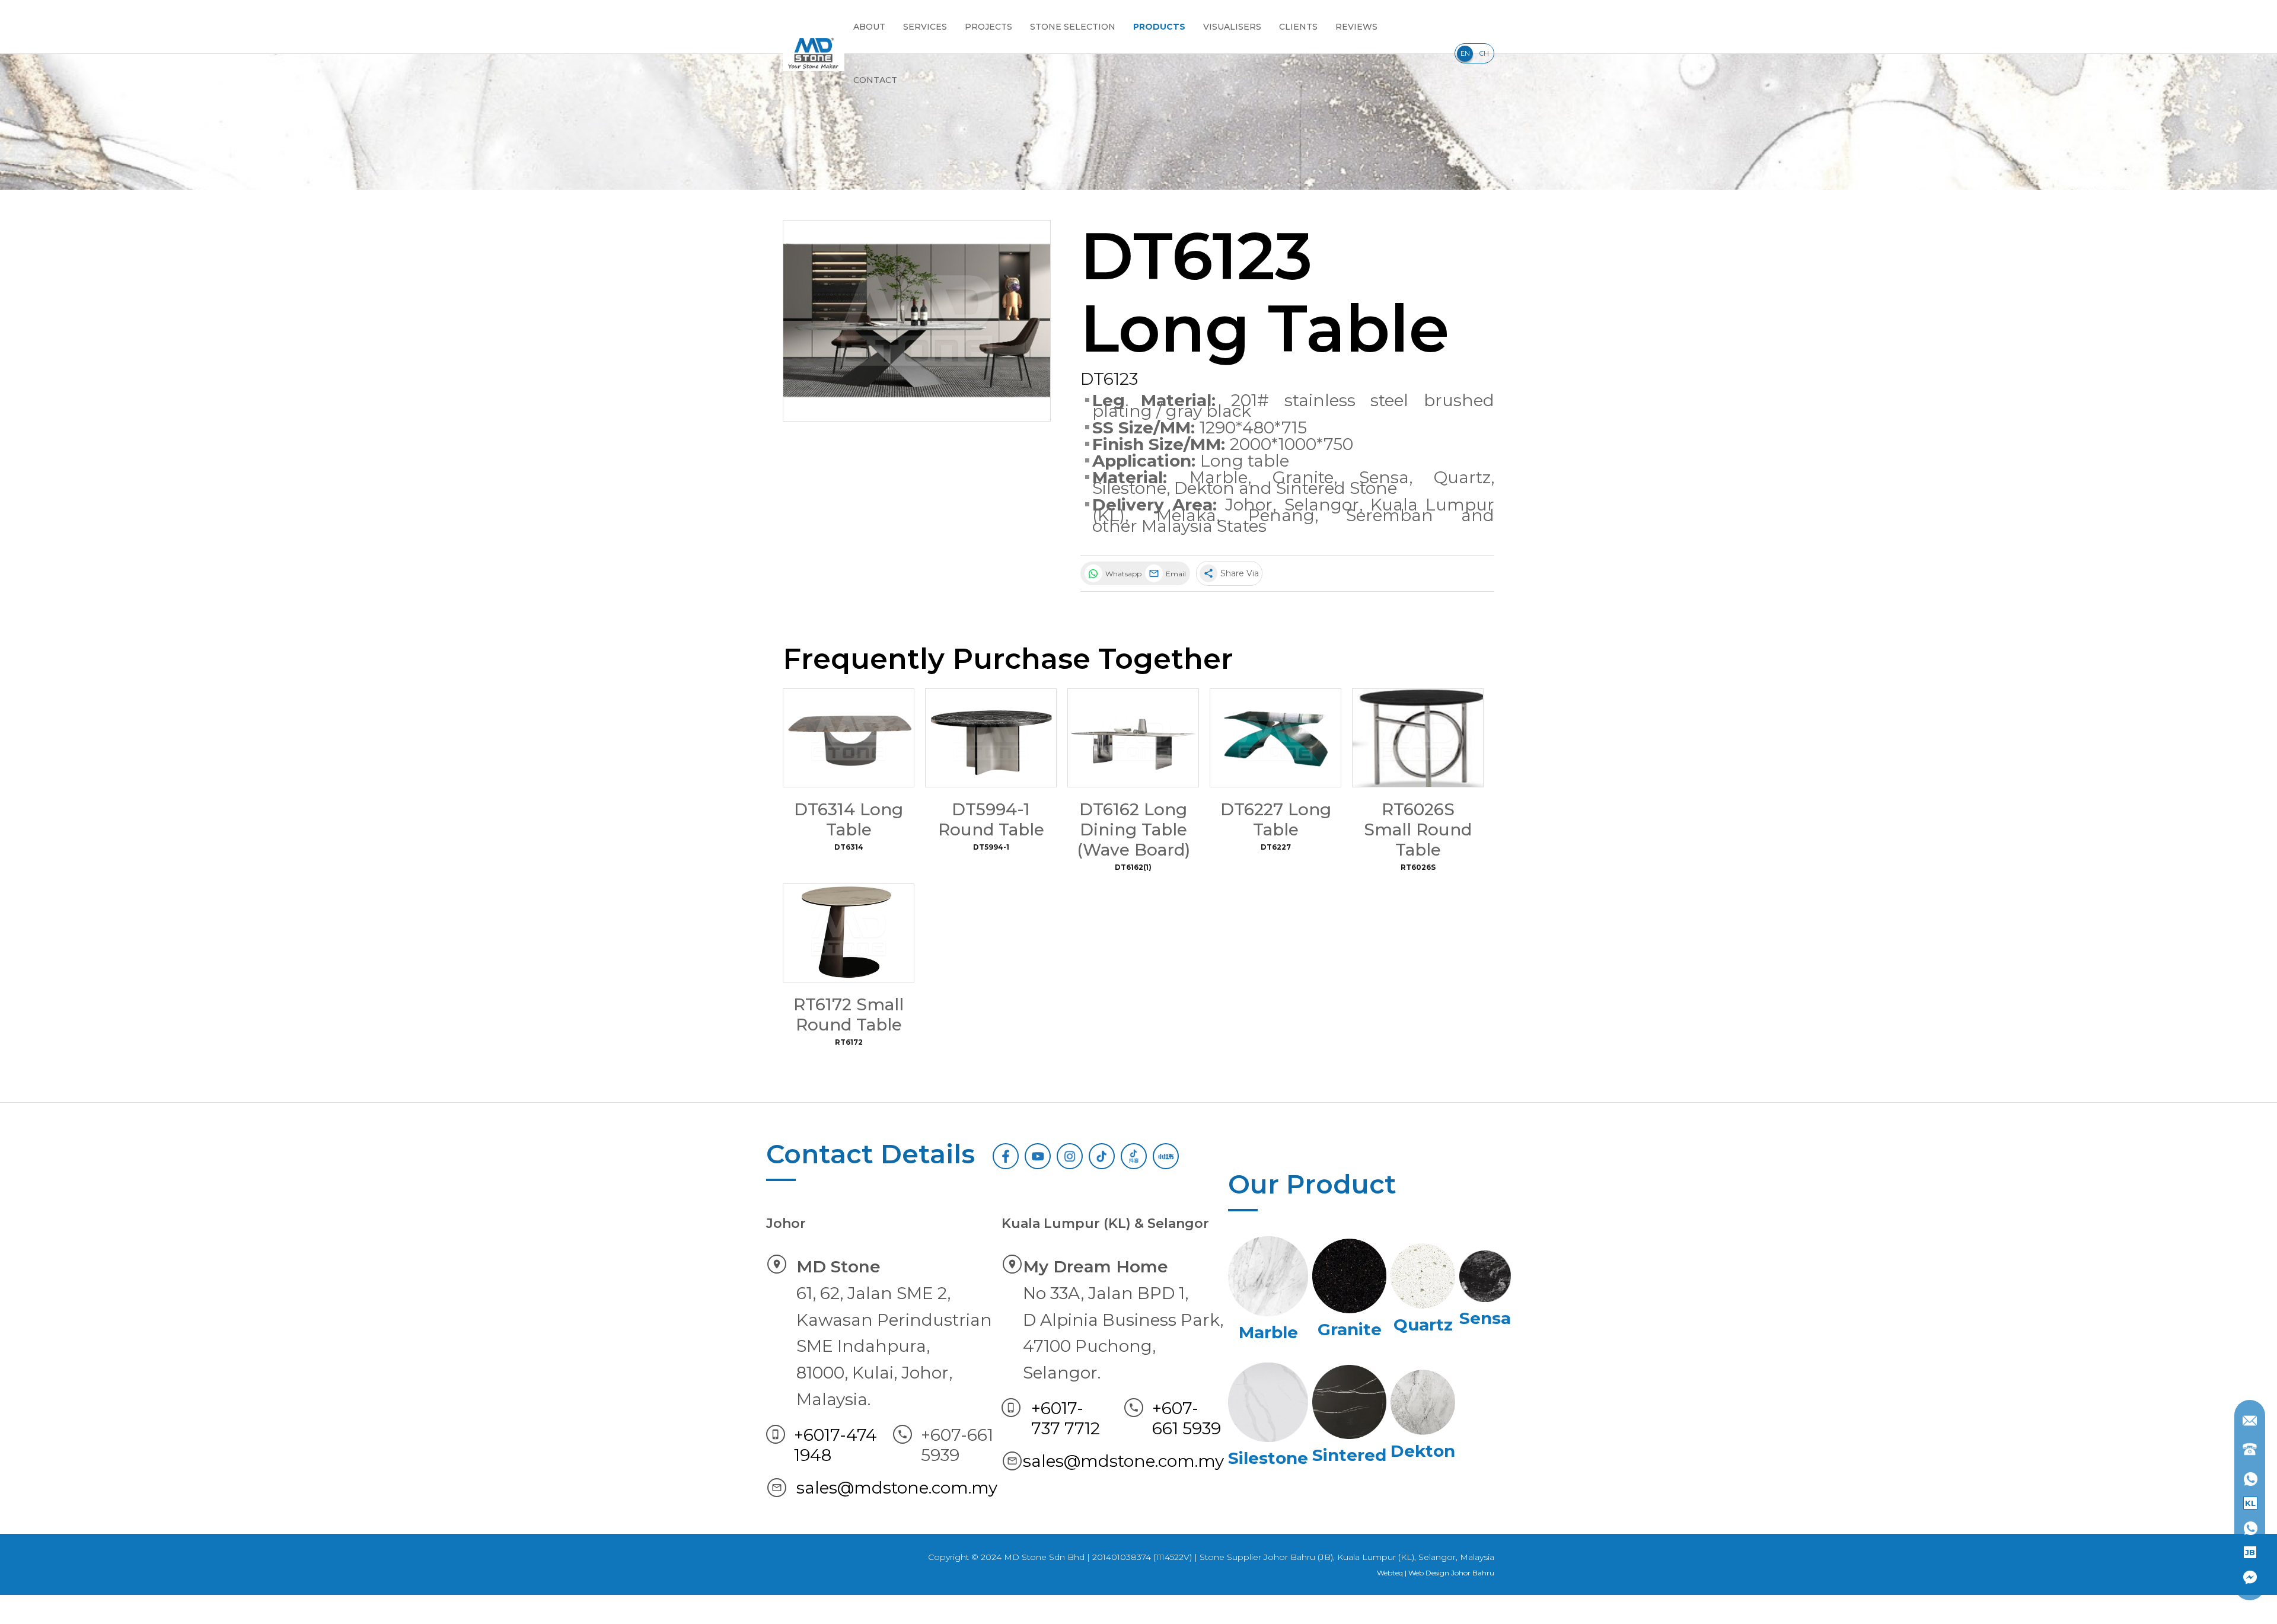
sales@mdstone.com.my (897, 1488)
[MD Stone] (814, 53)
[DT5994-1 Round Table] (991, 738)
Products (1159, 27)
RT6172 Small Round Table (849, 1014)
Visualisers (1232, 27)
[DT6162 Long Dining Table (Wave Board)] (1133, 738)
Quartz (1462, 477)
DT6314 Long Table (849, 819)
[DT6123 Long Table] (917, 321)
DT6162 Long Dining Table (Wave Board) (1133, 829)
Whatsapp (1122, 574)
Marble (1219, 477)
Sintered (1349, 1455)
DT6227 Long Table (1276, 819)
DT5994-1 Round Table (991, 819)
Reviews (1356, 27)
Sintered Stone (1337, 488)
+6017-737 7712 (1066, 1418)
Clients (1298, 27)
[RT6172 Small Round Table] (849, 933)
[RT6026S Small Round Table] (1418, 738)
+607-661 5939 (1187, 1418)
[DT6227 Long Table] (1275, 738)
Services (925, 27)
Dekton (1204, 488)
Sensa (1384, 477)
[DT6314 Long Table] (849, 738)
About (869, 27)
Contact (875, 80)
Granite (1303, 477)
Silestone (1129, 488)
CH (1484, 53)
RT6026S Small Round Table (1418, 829)
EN (1465, 53)
